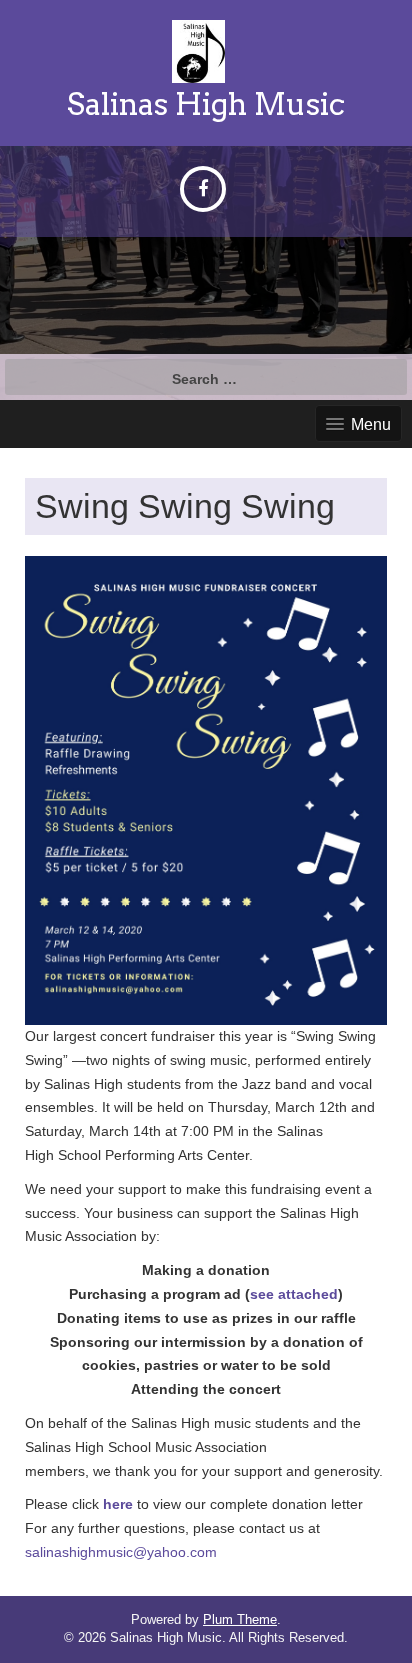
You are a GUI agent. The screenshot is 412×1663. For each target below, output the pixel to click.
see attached (294, 1294)
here (118, 1504)
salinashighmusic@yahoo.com (121, 1552)
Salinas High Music (206, 104)
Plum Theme (240, 1619)
